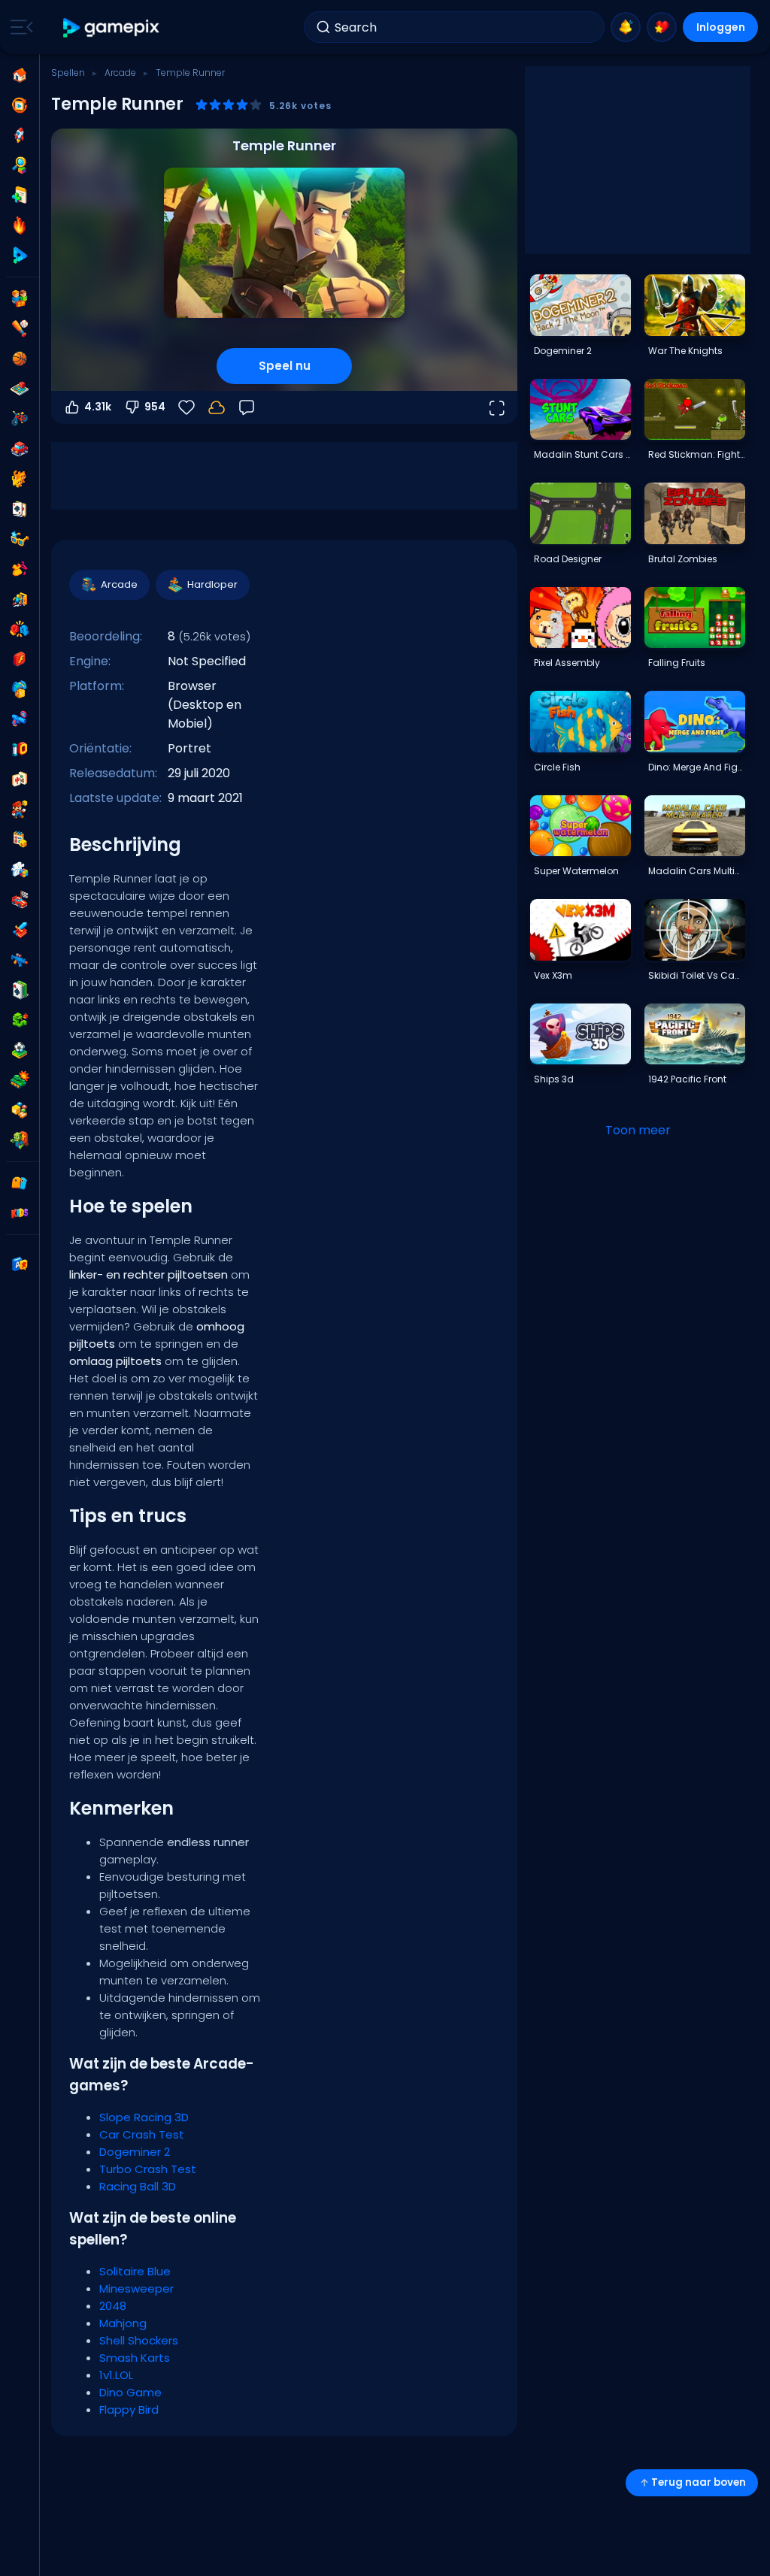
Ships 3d (554, 1079)
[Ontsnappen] (20, 599)
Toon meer (638, 1130)
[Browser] (20, 659)
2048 (113, 2306)
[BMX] (20, 419)
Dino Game (130, 2392)
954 (155, 407)
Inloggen (721, 27)
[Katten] (20, 479)
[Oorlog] (20, 1080)
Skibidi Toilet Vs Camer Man (696, 975)
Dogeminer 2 (135, 2152)
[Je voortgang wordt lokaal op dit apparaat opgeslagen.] (217, 407)
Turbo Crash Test (148, 2169)
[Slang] (20, 1020)
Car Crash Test (142, 2134)
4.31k (98, 407)
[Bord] (20, 389)
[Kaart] (20, 509)
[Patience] (20, 990)
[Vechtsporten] (20, 629)
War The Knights (685, 351)
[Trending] (20, 226)
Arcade (120, 73)
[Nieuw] (20, 195)
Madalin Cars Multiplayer (696, 871)
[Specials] (20, 256)
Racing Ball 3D (138, 2186)
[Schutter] (20, 960)
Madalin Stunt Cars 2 (582, 454)
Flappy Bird (129, 2410)
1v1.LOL (116, 2375)
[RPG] (20, 930)
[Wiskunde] (20, 840)
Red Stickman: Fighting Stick (696, 454)
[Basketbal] (20, 359)
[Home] (20, 75)
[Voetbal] (20, 1050)
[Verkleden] (20, 569)
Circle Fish (557, 767)
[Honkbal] (20, 328)
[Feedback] (247, 407)
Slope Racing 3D (144, 2117)
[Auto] (20, 449)
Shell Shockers (139, 2340)
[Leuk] (20, 689)
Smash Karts (135, 2358)
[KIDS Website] (20, 1213)
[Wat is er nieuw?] (626, 27)
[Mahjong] (20, 779)
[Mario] (20, 810)
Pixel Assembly (567, 663)
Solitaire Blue (135, 2271)
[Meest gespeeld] (20, 135)
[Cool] (20, 539)
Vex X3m (553, 975)
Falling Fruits (677, 663)
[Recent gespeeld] (20, 105)
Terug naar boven (699, 2482)
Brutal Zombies (683, 559)
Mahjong (123, 2323)
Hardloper (212, 584)
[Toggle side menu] (19, 27)
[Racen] (20, 900)
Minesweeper (136, 2288)
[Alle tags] (20, 1183)
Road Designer (568, 559)
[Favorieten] (662, 27)
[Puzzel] (20, 870)
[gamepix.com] (112, 27)
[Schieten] (20, 719)
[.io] (20, 749)
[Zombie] (20, 1140)
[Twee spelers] (20, 298)
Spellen (68, 73)
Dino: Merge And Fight (696, 767)
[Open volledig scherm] (496, 407)
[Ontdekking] (20, 165)
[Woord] (20, 1110)
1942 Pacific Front (687, 1079)
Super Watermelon (576, 871)
